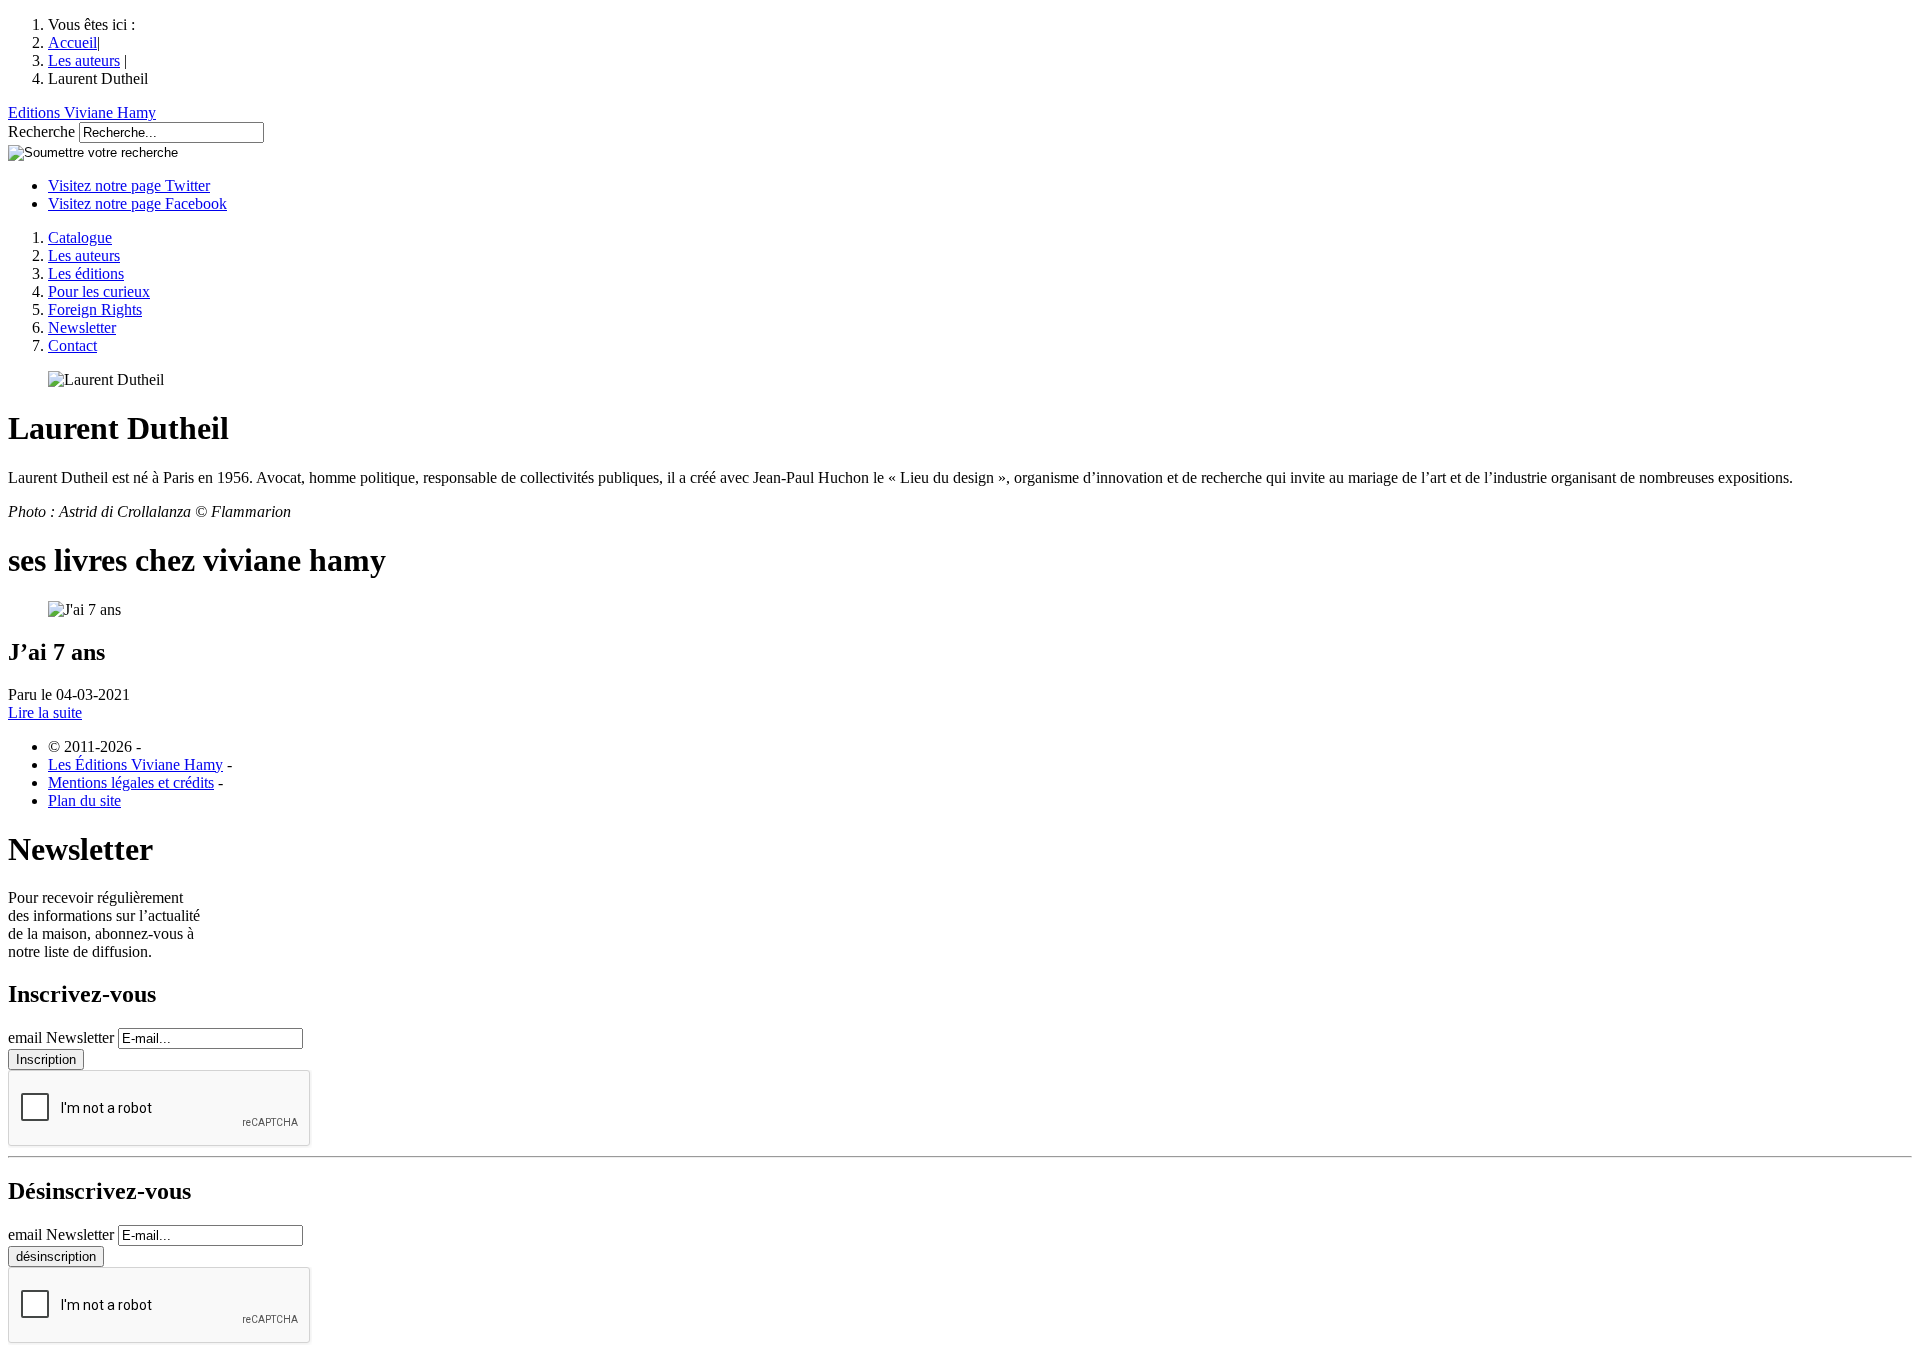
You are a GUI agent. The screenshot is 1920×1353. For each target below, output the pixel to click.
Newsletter (82, 327)
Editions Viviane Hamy (82, 112)
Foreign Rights (95, 309)
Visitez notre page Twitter (129, 185)
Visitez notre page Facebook (137, 203)
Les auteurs (84, 60)
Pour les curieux (99, 291)
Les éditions (86, 273)
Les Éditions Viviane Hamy (135, 764)
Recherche (41, 131)
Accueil (72, 42)
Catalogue (80, 237)
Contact (72, 345)
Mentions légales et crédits (131, 782)
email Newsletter (61, 1037)
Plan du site (84, 800)
